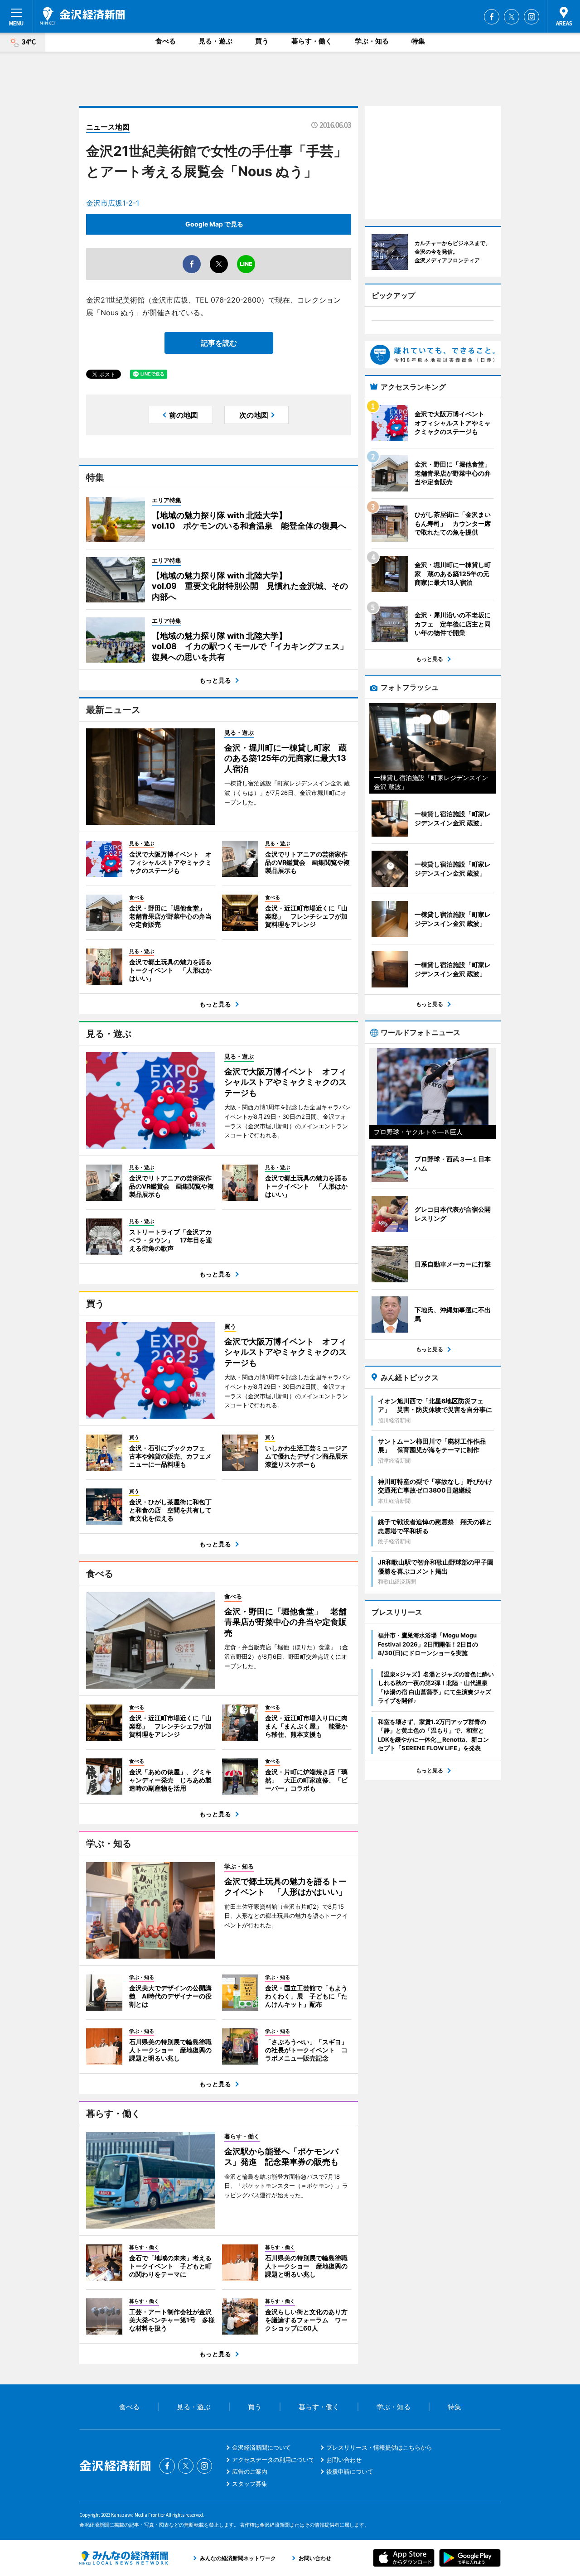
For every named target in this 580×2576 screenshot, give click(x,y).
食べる (166, 41)
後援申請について (350, 2471)
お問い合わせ (344, 2460)
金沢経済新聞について (261, 2447)
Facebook (492, 17)
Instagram (532, 17)
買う (262, 41)
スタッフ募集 (250, 2484)
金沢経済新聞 (82, 16)
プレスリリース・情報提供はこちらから (379, 2447)
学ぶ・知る (372, 41)
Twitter (512, 17)
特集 (418, 41)
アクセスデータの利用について (273, 2460)
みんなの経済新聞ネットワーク (124, 2558)
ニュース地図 (108, 127)
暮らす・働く (312, 41)
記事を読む (219, 343)
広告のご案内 (250, 2471)
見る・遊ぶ (215, 41)
